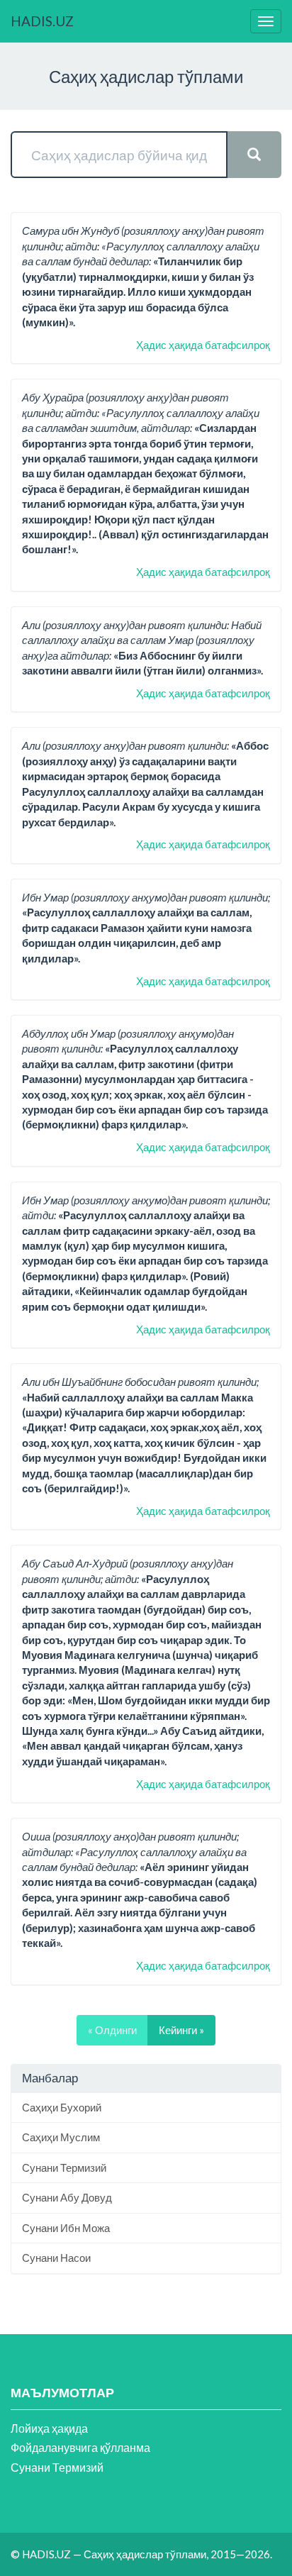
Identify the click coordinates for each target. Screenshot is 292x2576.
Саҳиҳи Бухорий (62, 2107)
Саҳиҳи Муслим (61, 2137)
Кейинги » (181, 2030)
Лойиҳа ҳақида (49, 2428)
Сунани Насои (56, 2258)
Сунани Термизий (64, 2167)
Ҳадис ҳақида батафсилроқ (203, 345)
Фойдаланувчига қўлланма (80, 2447)
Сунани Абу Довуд (67, 2197)
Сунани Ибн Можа (66, 2228)
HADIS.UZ (42, 21)
